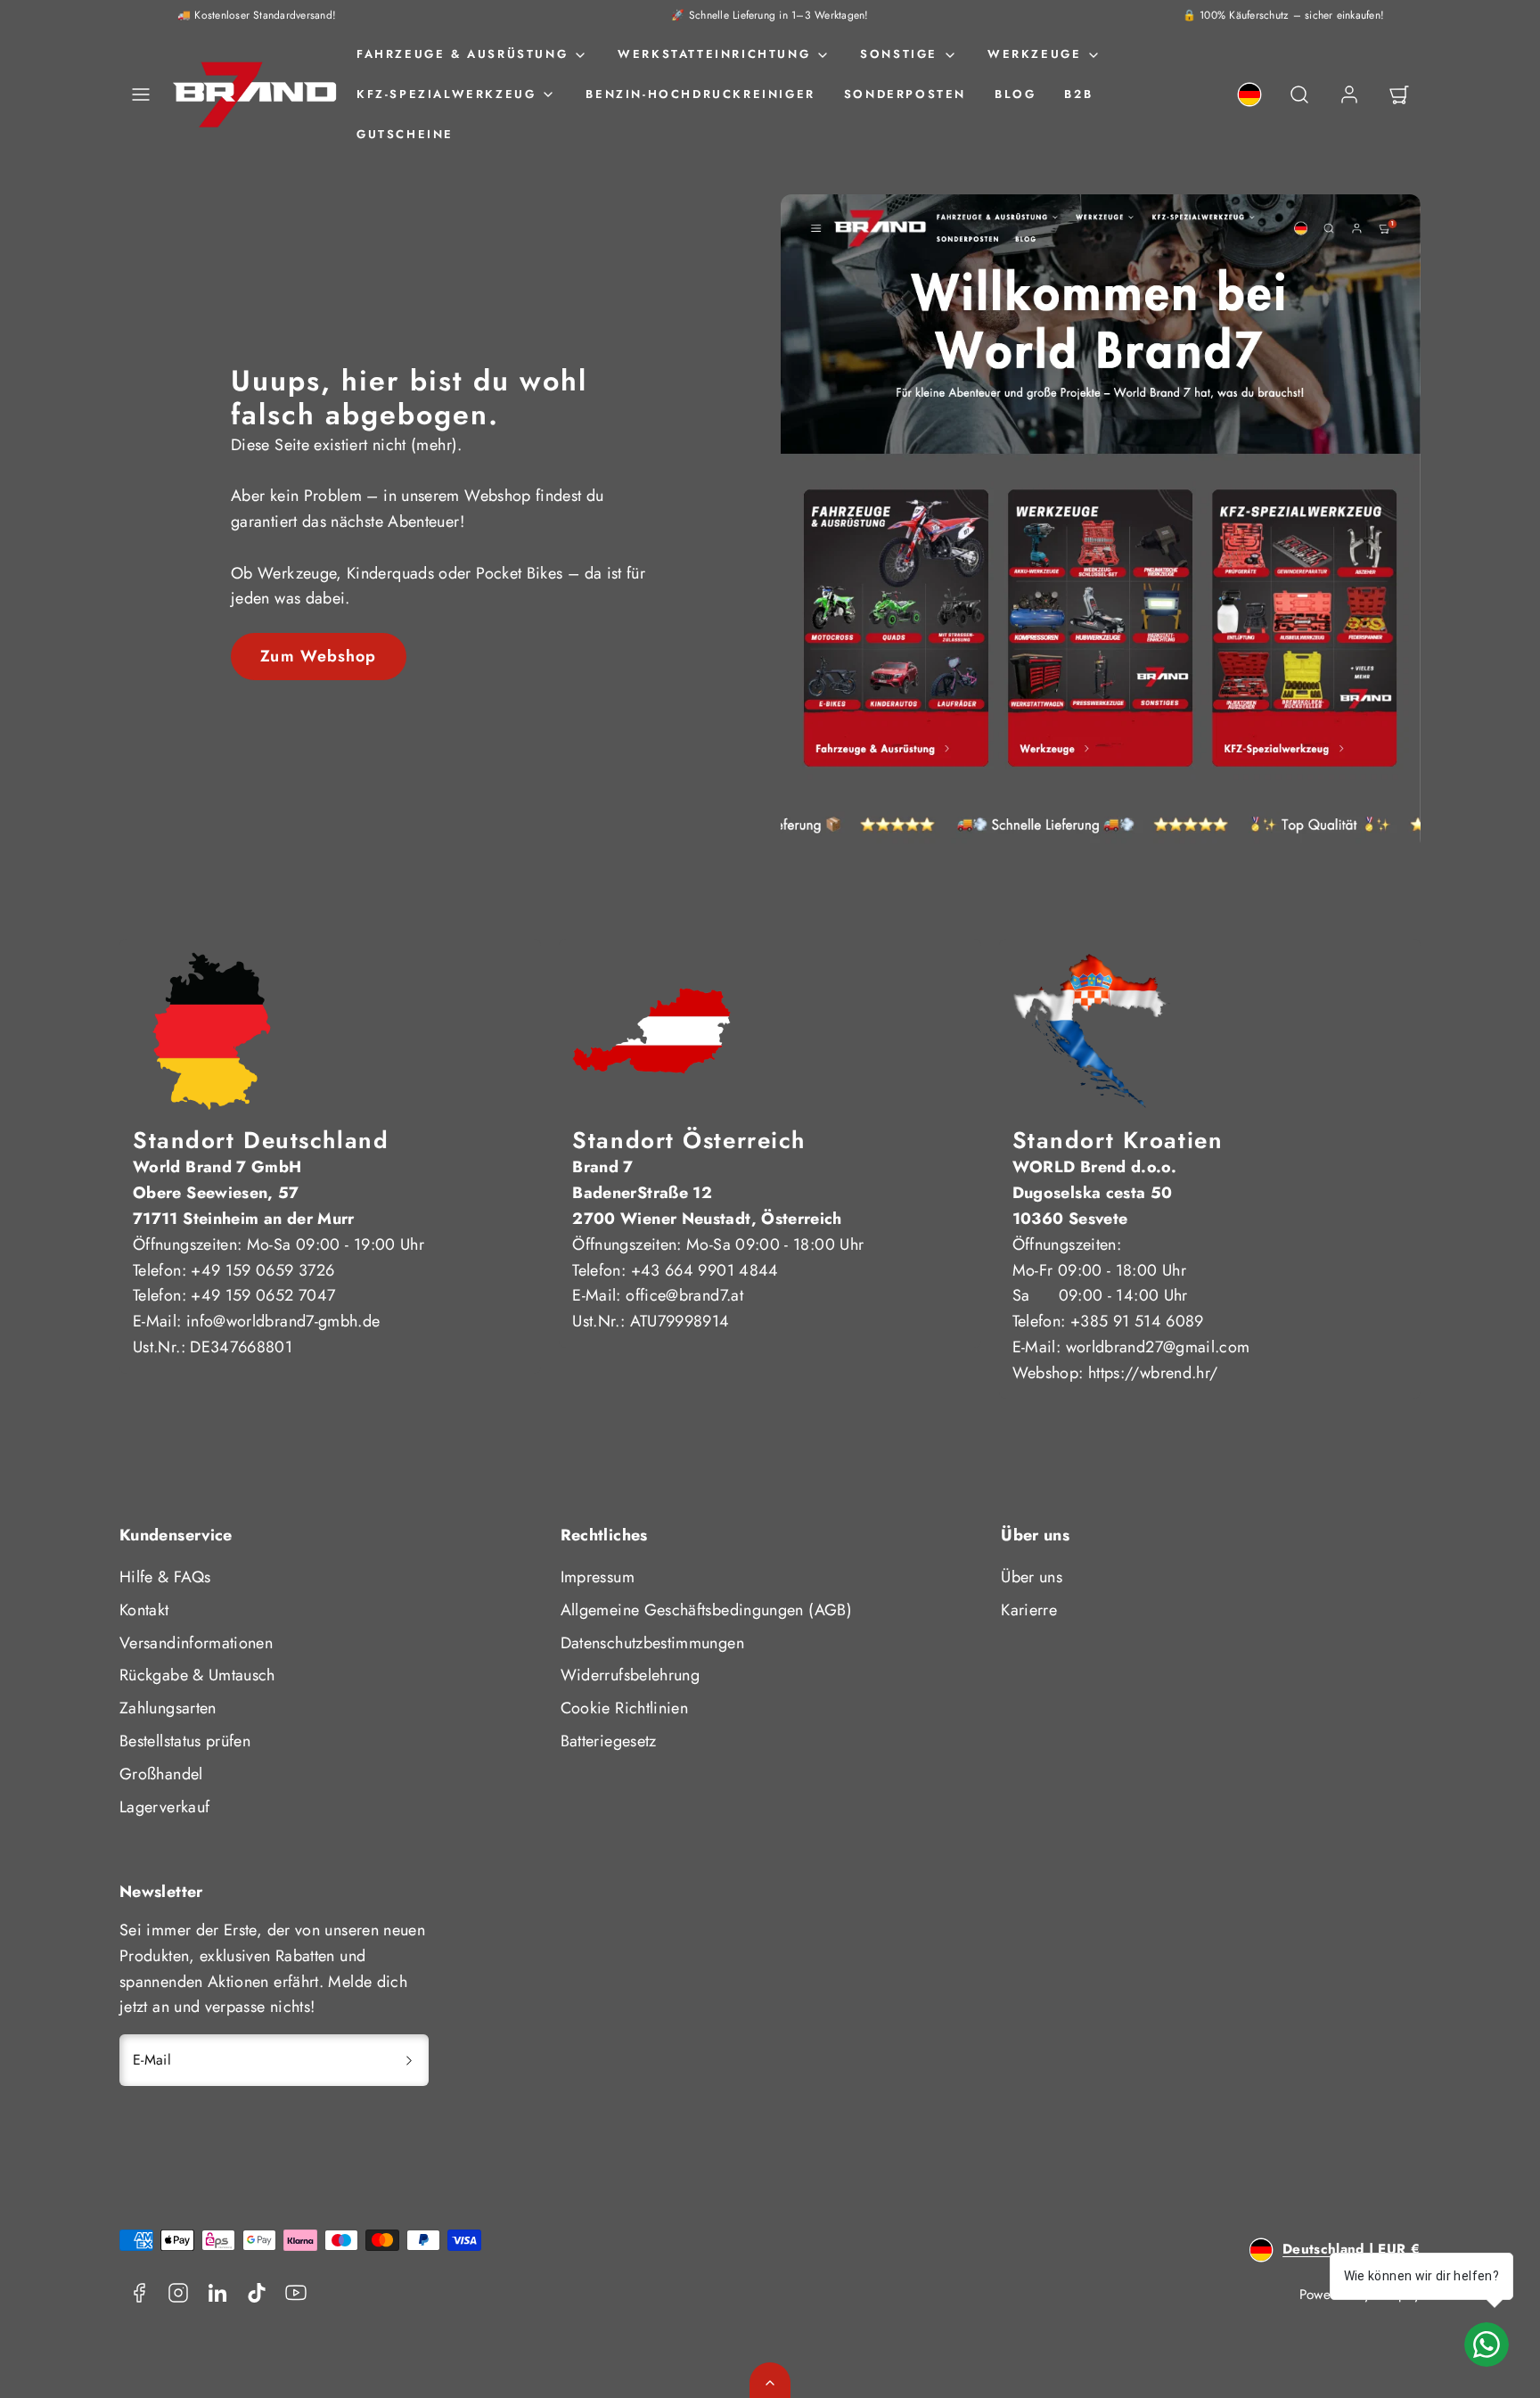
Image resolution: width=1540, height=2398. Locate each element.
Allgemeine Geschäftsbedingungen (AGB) (706, 1610)
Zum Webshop (318, 656)
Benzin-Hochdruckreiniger (700, 94)
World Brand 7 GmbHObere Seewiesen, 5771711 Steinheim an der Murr (244, 1193)
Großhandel (161, 1774)
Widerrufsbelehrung (630, 1675)
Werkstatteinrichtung (714, 54)
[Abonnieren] (409, 2060)
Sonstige (899, 54)
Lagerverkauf (164, 1807)
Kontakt (144, 1610)
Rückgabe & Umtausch (197, 1675)
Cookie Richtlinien (624, 1708)
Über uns (1032, 1577)
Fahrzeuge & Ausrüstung (462, 54)
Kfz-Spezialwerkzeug (446, 94)
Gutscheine (405, 134)
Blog (1015, 94)
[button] (141, 94)
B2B (1078, 94)
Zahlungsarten (168, 1708)
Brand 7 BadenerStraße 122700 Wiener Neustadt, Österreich (707, 1193)
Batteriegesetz (609, 1741)
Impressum (598, 1577)
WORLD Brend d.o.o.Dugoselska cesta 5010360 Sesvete (1094, 1193)
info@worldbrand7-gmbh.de (283, 1321)
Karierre (1029, 1610)
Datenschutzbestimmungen (652, 1643)
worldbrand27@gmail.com (1158, 1347)
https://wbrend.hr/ (1153, 1373)
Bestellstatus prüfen (185, 1741)
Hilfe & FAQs (165, 1577)
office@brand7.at (684, 1295)
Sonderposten (905, 94)
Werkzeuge (1034, 54)
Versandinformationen (196, 1643)
